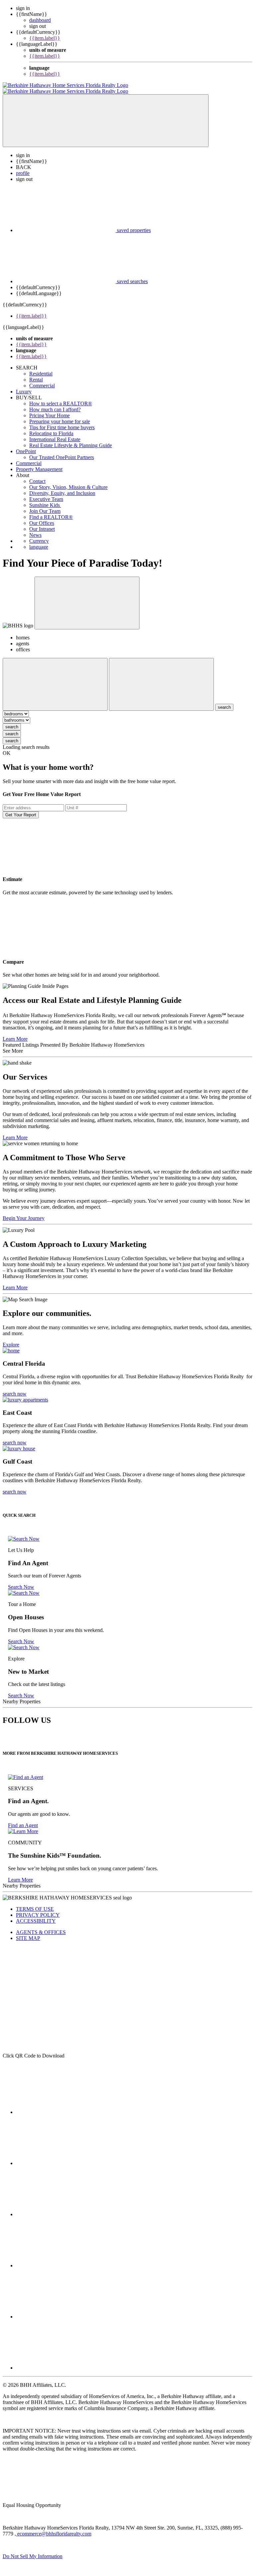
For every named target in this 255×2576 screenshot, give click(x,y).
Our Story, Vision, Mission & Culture (68, 481)
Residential (41, 368)
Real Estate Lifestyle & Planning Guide (71, 439)
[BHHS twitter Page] (66, 2157)
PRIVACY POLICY (38, 1909)
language (39, 541)
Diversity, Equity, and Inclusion (62, 487)
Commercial (42, 380)
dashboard (40, 20)
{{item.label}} (45, 38)
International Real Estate (55, 433)
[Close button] (87, 597)
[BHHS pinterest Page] (66, 2208)
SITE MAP (28, 1932)
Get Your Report (21, 809)
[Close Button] (55, 678)
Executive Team (46, 493)
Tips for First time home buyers (62, 421)
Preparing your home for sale (60, 415)
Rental (36, 374)
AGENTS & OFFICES (41, 1926)
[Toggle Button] (106, 115)
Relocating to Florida (51, 427)
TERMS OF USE (35, 1903)
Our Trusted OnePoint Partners (62, 451)
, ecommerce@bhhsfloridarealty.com (53, 2528)
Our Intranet (42, 523)
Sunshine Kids (45, 499)
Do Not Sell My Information (33, 2550)
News (35, 529)
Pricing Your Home (49, 409)
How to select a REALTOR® (61, 398)
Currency (39, 535)
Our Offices (42, 517)
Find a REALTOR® (51, 511)
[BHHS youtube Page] (66, 2311)
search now (15, 1388)
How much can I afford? (55, 403)
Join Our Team (45, 505)
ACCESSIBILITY (36, 1915)
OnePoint (26, 445)
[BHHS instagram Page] (66, 2362)
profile (23, 167)
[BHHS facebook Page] (66, 2106)
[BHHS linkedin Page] (66, 2259)
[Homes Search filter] (161, 678)
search (12, 721)
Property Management (39, 463)
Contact (37, 475)
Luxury (24, 386)
